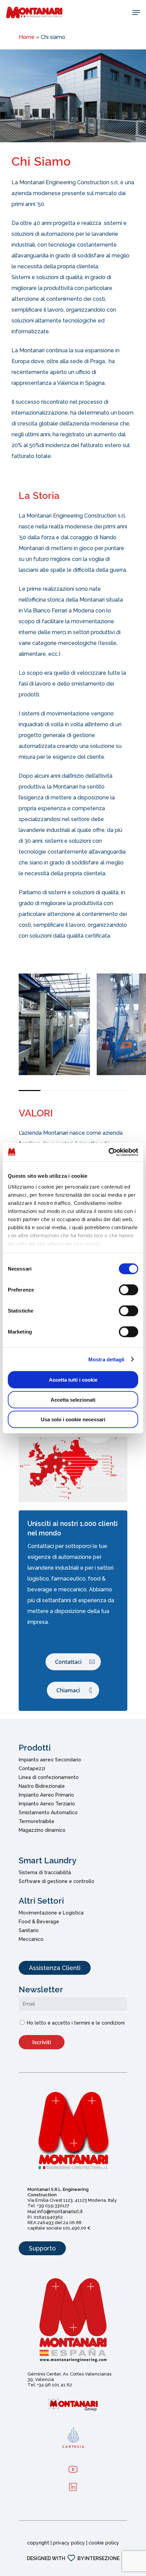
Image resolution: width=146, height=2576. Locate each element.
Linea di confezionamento (49, 1777)
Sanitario (29, 1930)
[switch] (129, 1290)
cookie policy (104, 2543)
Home (27, 37)
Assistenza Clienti (55, 1968)
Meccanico (31, 1939)
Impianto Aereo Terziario (47, 1804)
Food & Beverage (39, 1922)
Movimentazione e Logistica (51, 1913)
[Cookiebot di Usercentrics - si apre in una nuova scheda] (108, 1152)
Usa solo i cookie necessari (73, 1419)
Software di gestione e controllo (57, 1881)
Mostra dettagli (106, 1359)
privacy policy (69, 2543)
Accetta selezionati (73, 1399)
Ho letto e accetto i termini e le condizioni (76, 2023)
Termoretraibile (36, 1821)
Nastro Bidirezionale (42, 1786)
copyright (38, 2543)
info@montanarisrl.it (60, 2212)
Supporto (42, 2248)
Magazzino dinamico (42, 1830)
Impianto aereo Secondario (50, 1760)
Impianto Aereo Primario (46, 1795)
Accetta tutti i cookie (73, 1380)
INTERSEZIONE (102, 2558)
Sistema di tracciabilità (45, 1872)
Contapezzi (32, 1768)
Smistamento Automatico (48, 1813)
